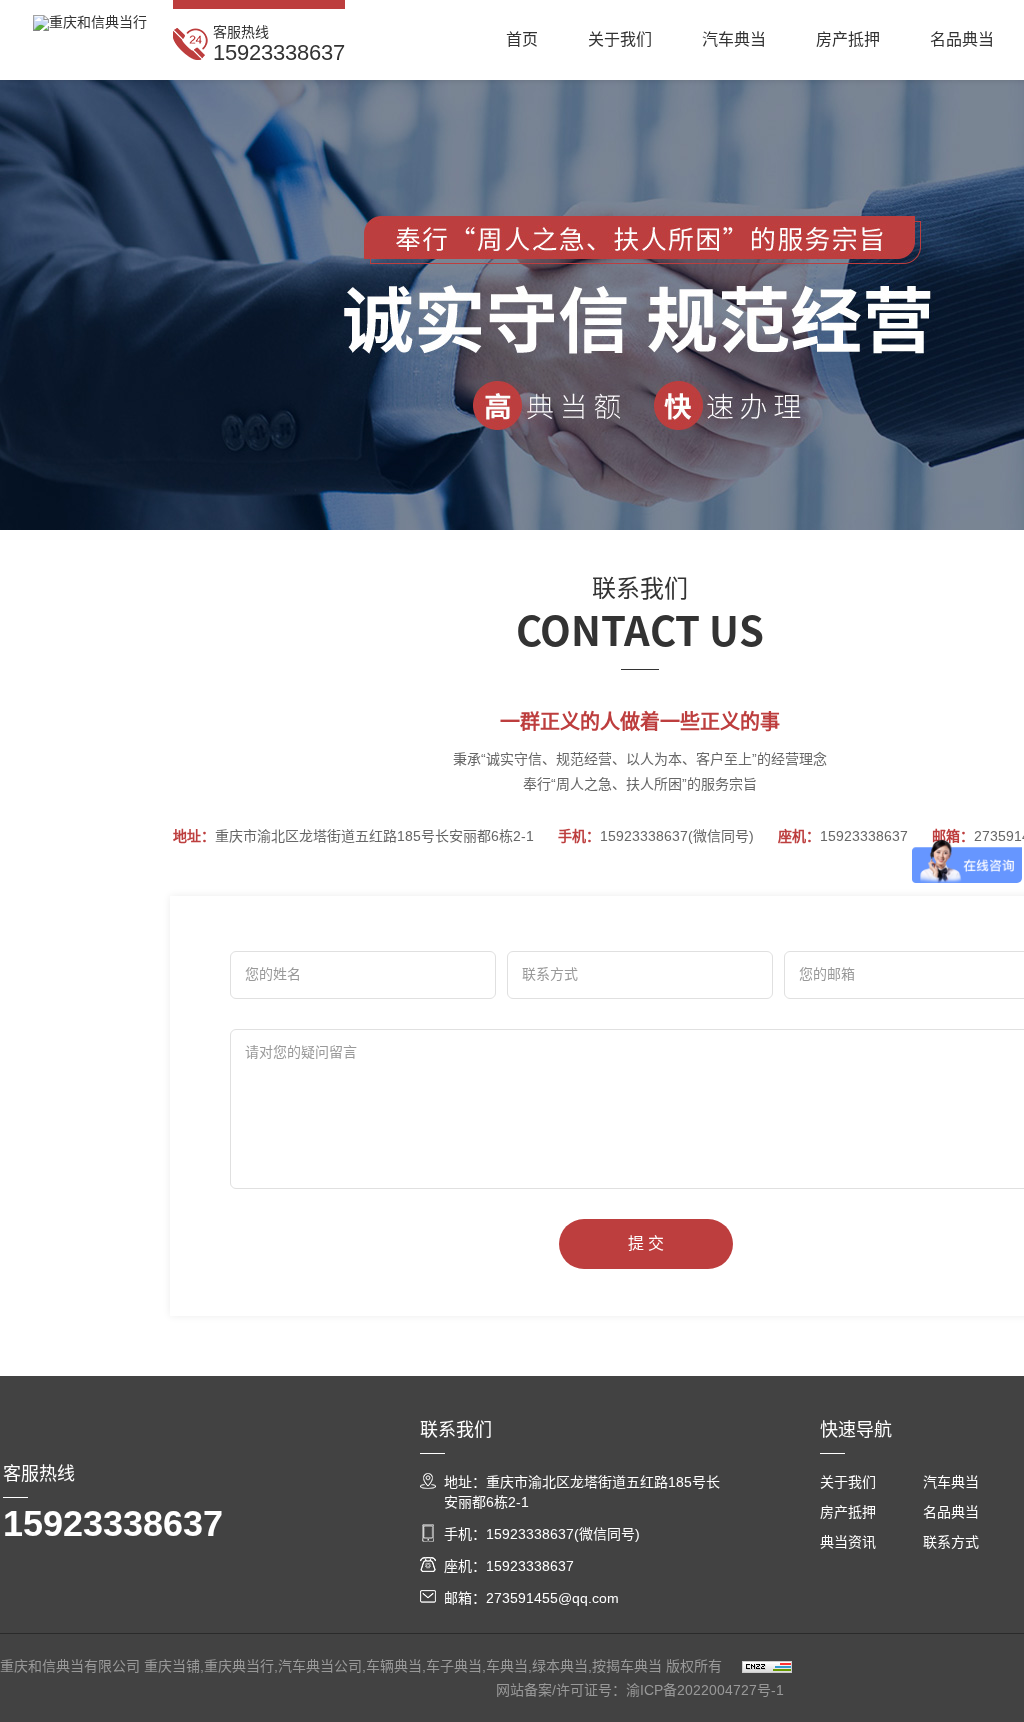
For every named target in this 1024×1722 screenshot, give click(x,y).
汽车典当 (734, 39)
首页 (522, 39)
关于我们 (620, 39)
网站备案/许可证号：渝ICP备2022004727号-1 (640, 1690)
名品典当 (962, 39)
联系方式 (951, 1542)
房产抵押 (848, 39)
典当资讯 (848, 1542)
